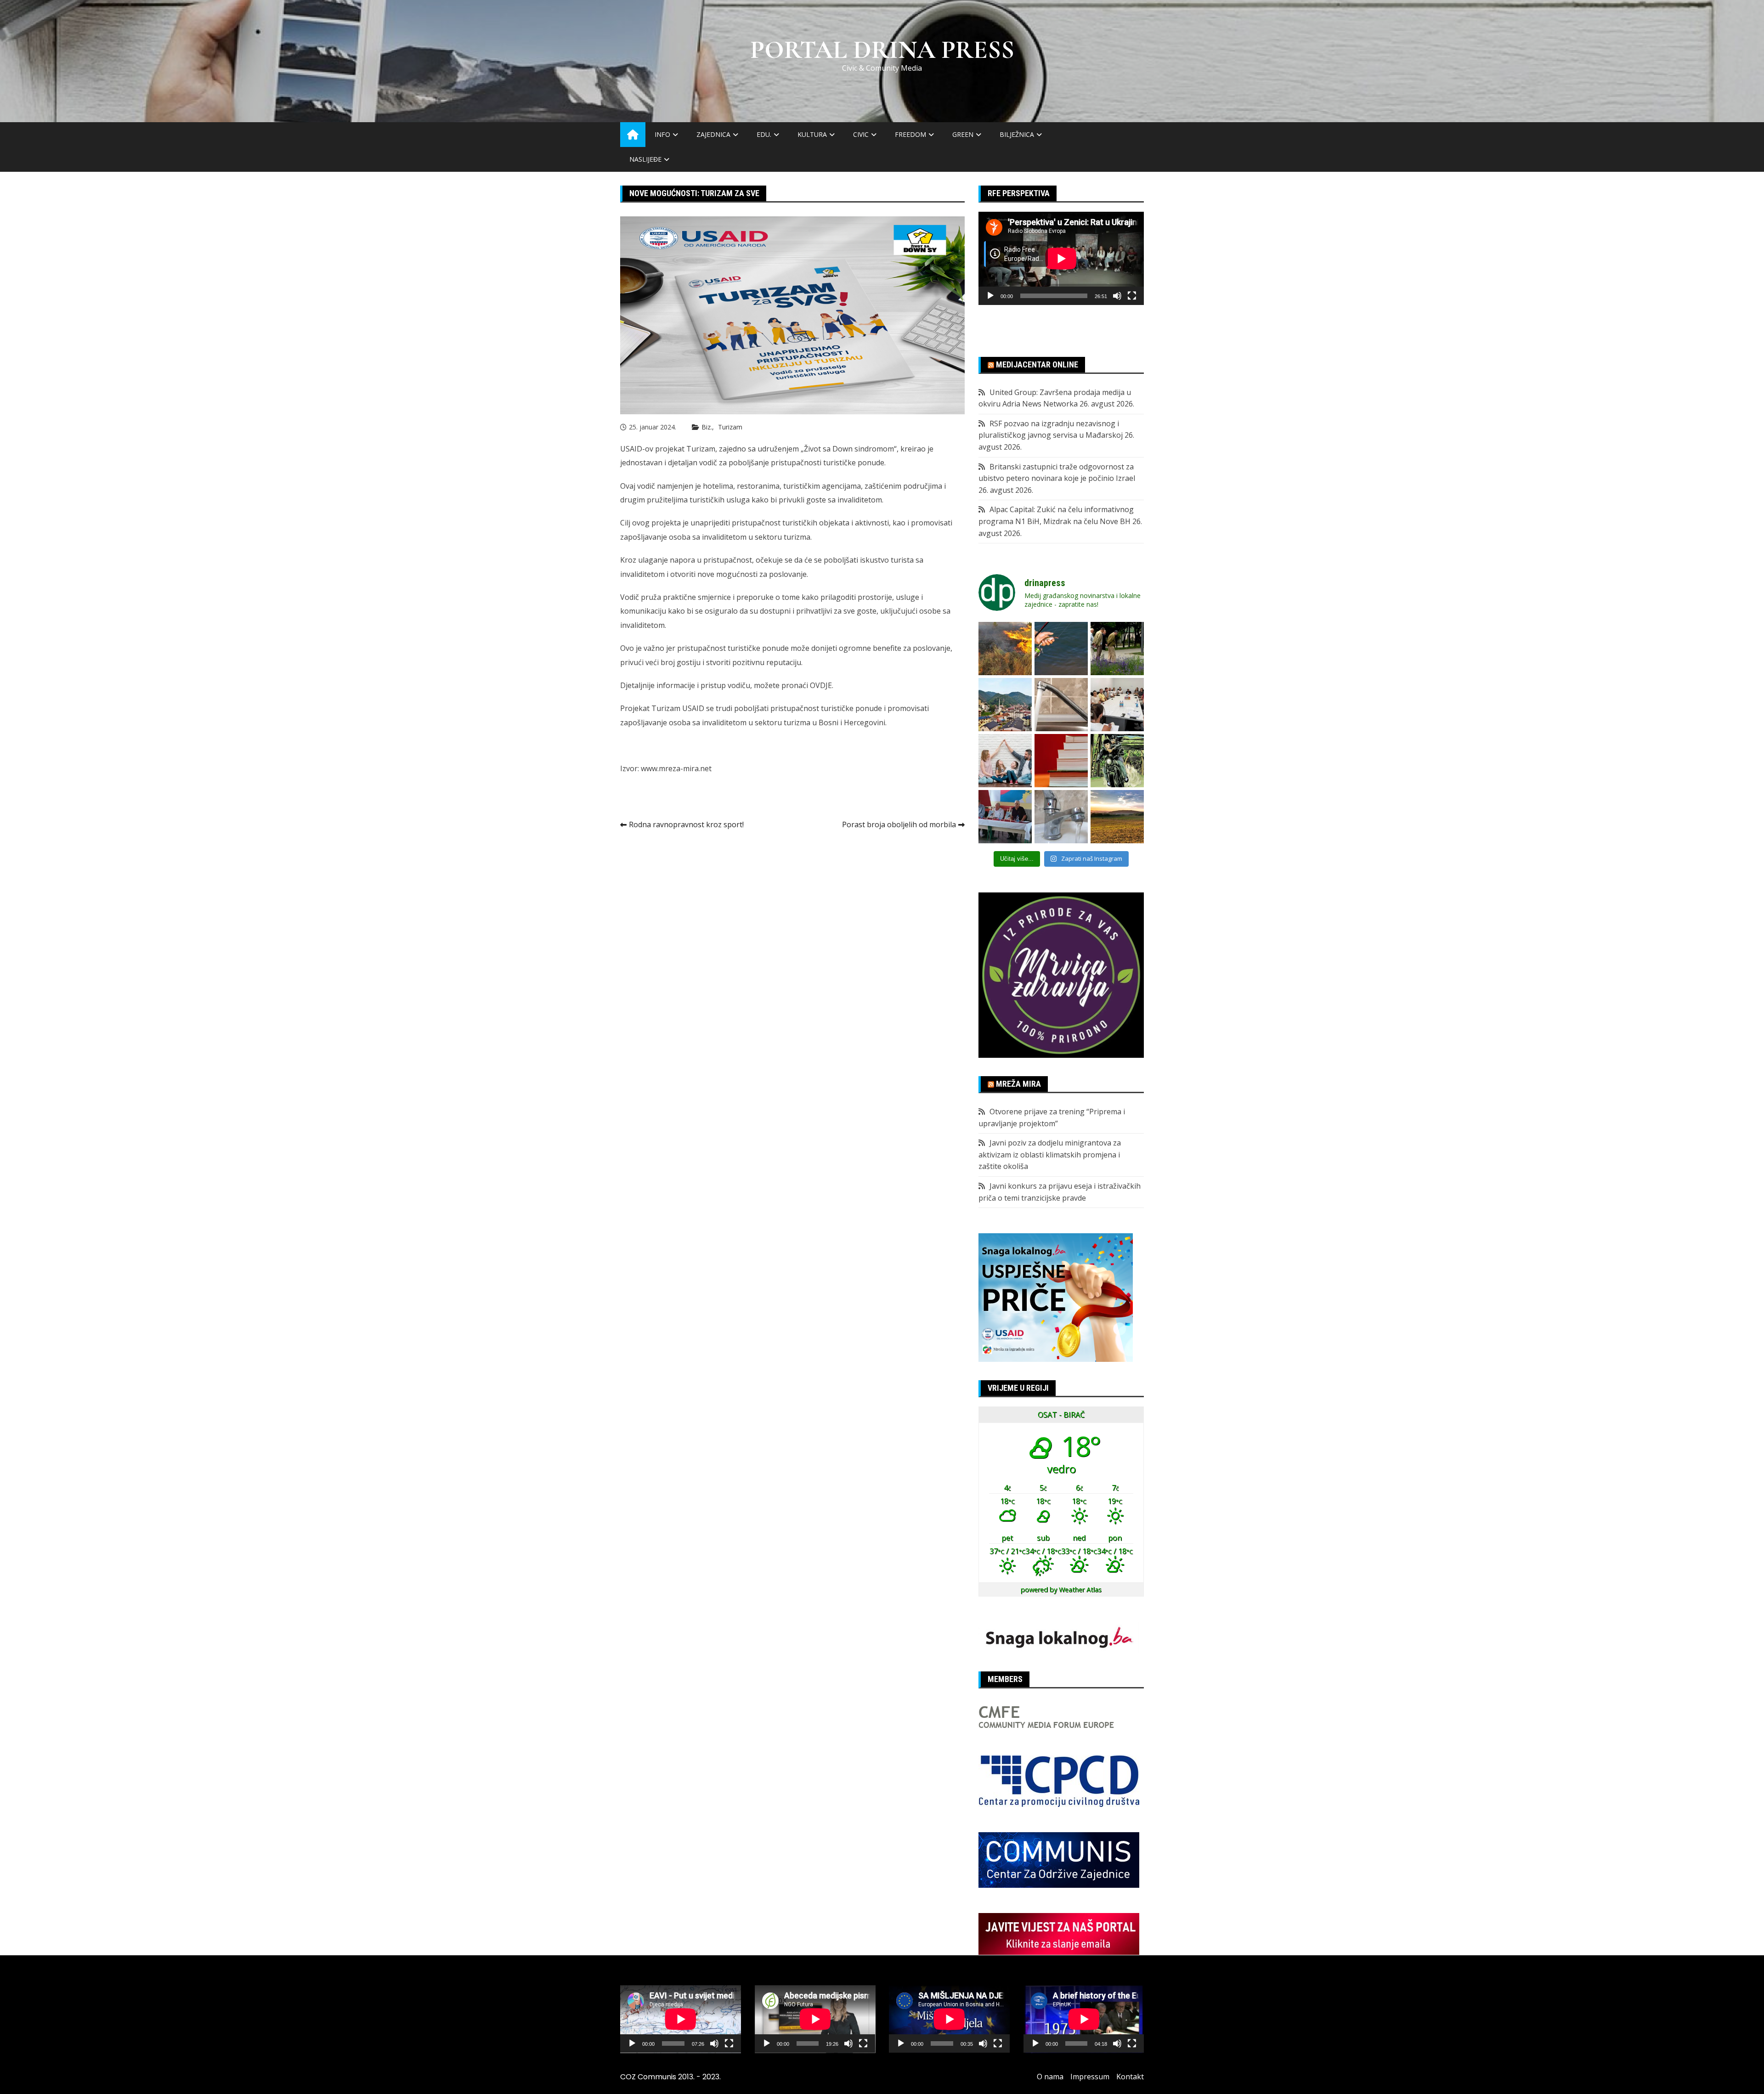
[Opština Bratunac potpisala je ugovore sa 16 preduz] (1117, 705)
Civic (861, 134)
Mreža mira (1018, 1084)
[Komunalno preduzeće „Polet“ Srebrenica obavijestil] (1061, 817)
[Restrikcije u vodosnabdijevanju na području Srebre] (1061, 705)
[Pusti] (990, 296)
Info (662, 134)
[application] (1061, 258)
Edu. (764, 134)
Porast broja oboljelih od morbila (899, 824)
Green (963, 134)
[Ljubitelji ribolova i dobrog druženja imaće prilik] (1061, 649)
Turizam (730, 427)
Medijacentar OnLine (1037, 364)
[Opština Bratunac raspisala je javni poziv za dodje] (1117, 649)
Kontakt (1130, 2077)
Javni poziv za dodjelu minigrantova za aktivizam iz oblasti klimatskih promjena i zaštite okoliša (1050, 1154)
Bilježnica (1017, 134)
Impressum (1090, 2077)
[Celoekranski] (1132, 296)
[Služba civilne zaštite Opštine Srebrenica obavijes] (1117, 817)
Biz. (707, 427)
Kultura (812, 134)
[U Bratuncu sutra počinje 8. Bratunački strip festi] (1117, 761)
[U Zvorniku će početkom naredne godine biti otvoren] (1005, 761)
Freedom (910, 134)
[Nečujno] (1117, 296)
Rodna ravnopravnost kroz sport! (686, 824)
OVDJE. (823, 685)
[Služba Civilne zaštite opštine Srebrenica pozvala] (1005, 649)
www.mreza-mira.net (677, 768)
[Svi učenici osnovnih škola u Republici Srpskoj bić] (1061, 761)
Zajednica (713, 134)
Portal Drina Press (882, 50)
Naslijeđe (645, 159)
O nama (1050, 2077)
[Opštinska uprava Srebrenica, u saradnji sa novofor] (1005, 705)
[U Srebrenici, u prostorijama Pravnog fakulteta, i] (1005, 817)
